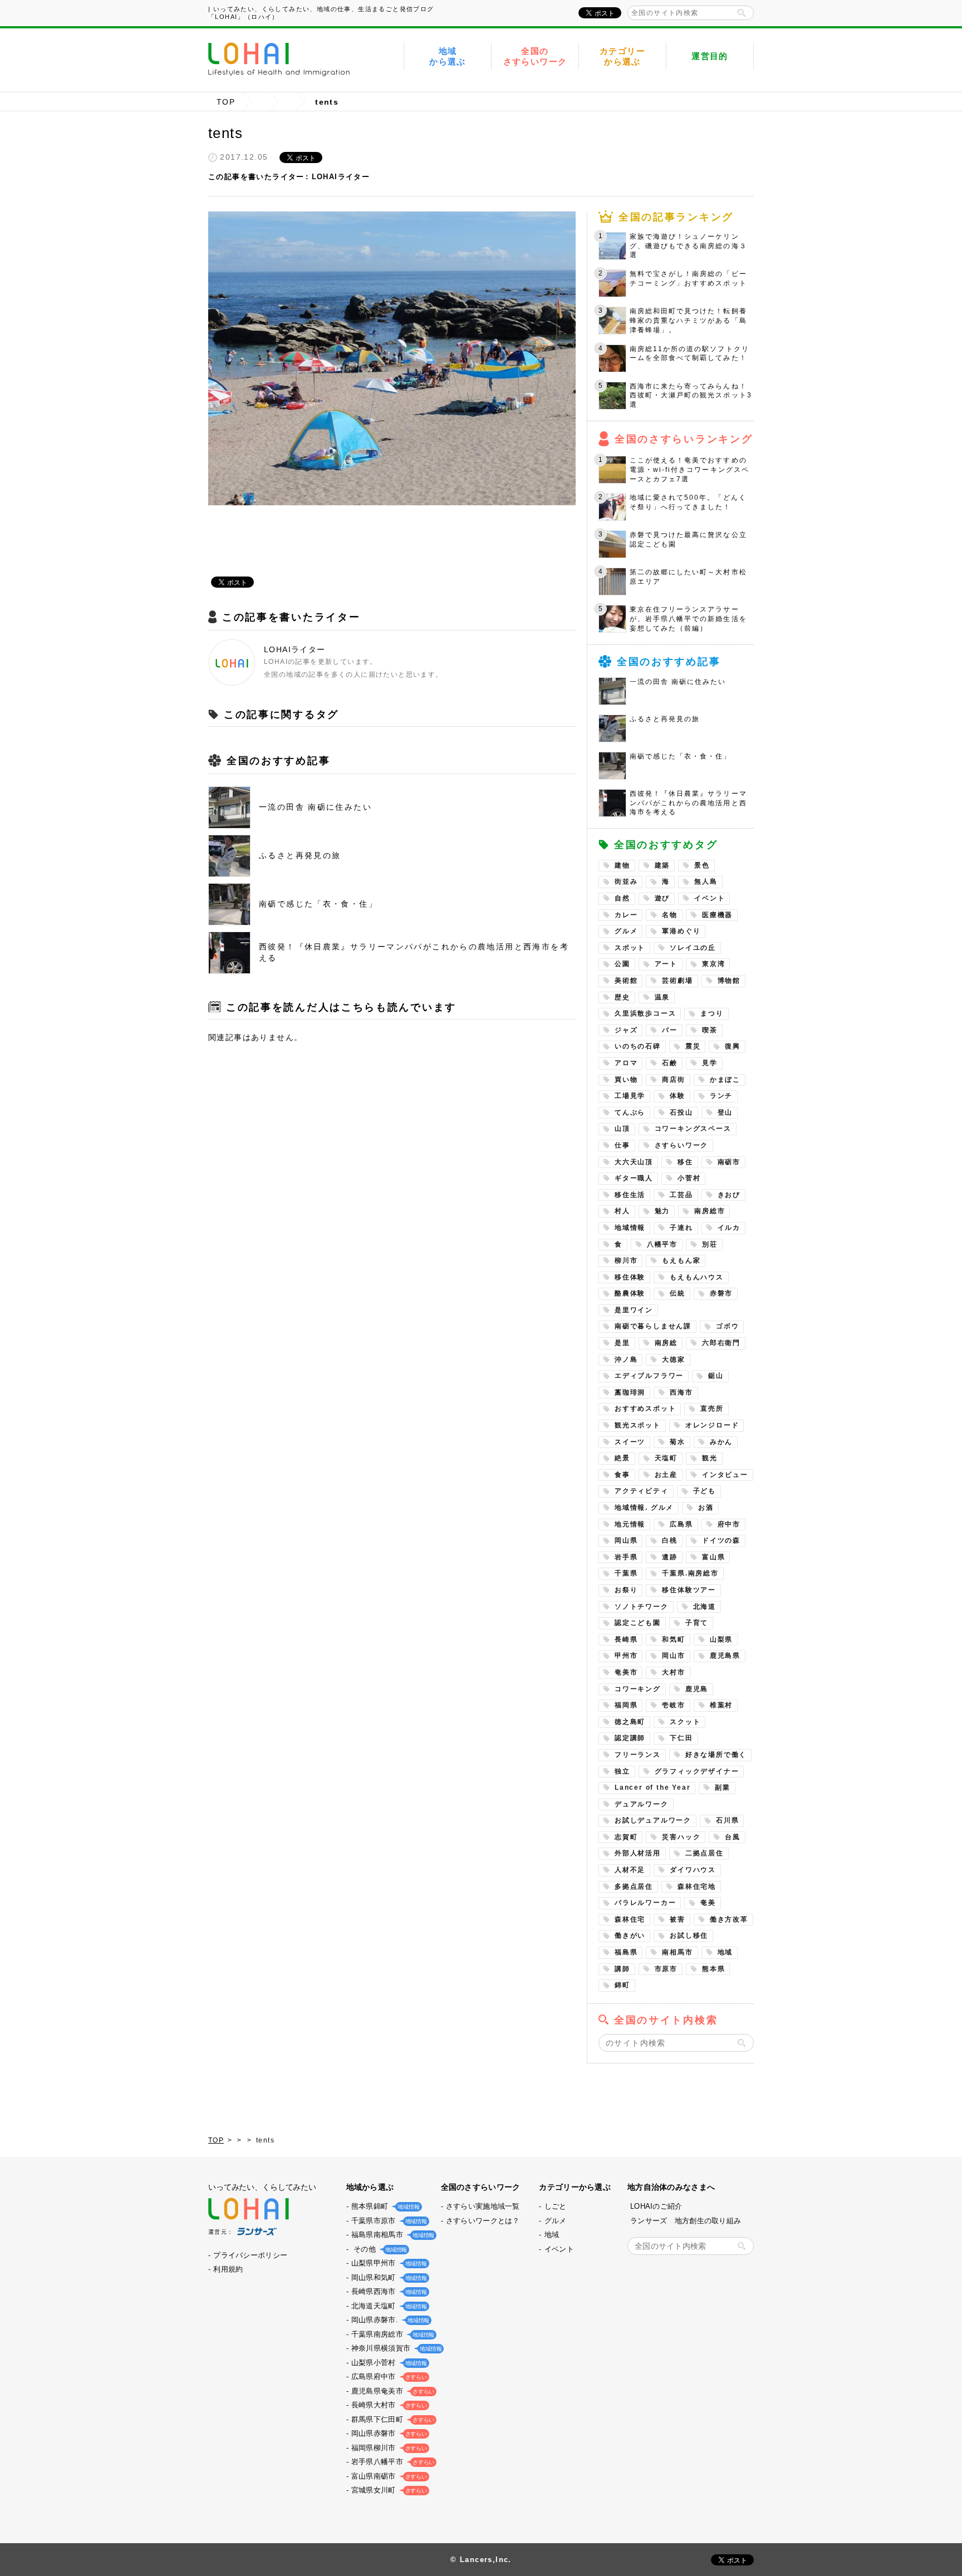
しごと (556, 2206)
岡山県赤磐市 (388, 2433)
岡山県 (626, 1540)
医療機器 (717, 915)
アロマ (626, 1063)
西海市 (681, 1392)
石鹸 (670, 1063)
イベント (710, 898)
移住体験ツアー (689, 1590)
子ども (705, 1491)
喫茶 (710, 1030)
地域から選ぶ (448, 56)
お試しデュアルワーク (653, 1820)
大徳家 (673, 1360)
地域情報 (630, 1228)
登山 (725, 1112)
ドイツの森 (721, 1540)
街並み (626, 881)
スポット (630, 948)
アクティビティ (642, 1491)
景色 (702, 865)
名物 (670, 915)
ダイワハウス (693, 1870)
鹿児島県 (725, 1656)
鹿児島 (697, 1689)
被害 (678, 1919)
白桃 (670, 1540)
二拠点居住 (705, 1853)
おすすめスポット (645, 1408)
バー (670, 1030)
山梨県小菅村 (388, 2363)
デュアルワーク (642, 1804)
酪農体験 (630, 1293)
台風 (733, 1837)
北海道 (705, 1607)
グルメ (626, 931)
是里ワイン (634, 1310)
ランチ (721, 1096)
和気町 (673, 1639)
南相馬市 (677, 1952)
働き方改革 (729, 1919)
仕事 (622, 1145)
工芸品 (681, 1195)
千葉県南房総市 (392, 2334)
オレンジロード (712, 1425)
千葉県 (626, 1573)
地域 (725, 1952)
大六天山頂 (634, 1162)
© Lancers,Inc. (481, 2560)
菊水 (678, 1442)
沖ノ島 (626, 1360)
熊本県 (713, 1969)
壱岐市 (673, 1705)
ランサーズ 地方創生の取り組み (686, 2221)
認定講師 (630, 1738)
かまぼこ (725, 1080)
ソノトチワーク (642, 1607)
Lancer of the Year (652, 1787)
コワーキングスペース (693, 1129)
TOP (226, 102)
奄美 (708, 1903)
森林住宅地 (697, 1887)
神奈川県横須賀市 (395, 2348)
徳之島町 (630, 1722)
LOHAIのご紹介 (656, 2206)
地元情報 (630, 1524)
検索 (742, 13)
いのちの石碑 (638, 1046)
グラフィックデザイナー (697, 1771)
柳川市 (626, 1260)
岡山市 (673, 1656)
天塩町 (666, 1458)
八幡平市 (662, 1244)
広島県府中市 (388, 2376)
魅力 (662, 1211)
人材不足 (630, 1870)
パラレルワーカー (645, 1903)
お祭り (626, 1590)
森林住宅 (630, 1919)
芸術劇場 (677, 981)
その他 (378, 2249)
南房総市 (710, 1211)
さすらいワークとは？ (483, 2221)
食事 (622, 1475)
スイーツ (630, 1442)
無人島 (706, 881)
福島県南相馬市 (392, 2235)
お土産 (666, 1475)
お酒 (706, 1508)
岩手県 (626, 1557)
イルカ (729, 1228)
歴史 (622, 997)
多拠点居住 (634, 1887)
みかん (721, 1442)
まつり (712, 1013)
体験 (678, 1096)
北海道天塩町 (388, 2306)
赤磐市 (721, 1293)
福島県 (626, 1952)
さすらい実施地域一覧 (483, 2206)
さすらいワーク (682, 1145)
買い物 (626, 1080)
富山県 (713, 1557)
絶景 (622, 1458)
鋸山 (716, 1376)
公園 (622, 964)
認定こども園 (638, 1623)
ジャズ (626, 1030)
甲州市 (626, 1656)
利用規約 (228, 2269)
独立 (622, 1771)
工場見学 (630, 1096)
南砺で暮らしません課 (653, 1326)
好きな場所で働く (716, 1755)
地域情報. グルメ (644, 1508)
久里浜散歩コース (645, 1013)
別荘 (710, 1244)
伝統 (678, 1293)
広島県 (681, 1524)
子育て (697, 1623)
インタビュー (725, 1475)
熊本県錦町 (384, 2206)
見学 (710, 1063)
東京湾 (713, 964)
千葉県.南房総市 (690, 1573)
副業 (723, 1787)
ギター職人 (634, 1178)
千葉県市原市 (388, 2221)
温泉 (662, 997)
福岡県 (626, 1705)
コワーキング (638, 1689)
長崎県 (626, 1639)
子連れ (681, 1228)
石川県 (727, 1820)
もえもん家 (681, 1260)
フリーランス (638, 1755)
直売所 (712, 1408)
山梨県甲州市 (388, 2263)
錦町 (622, 1985)
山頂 (622, 1129)
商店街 (673, 1080)
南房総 (666, 1343)
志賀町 (626, 1837)
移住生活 (630, 1195)
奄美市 (626, 1672)
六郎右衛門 (721, 1343)
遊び (662, 898)
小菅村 (689, 1178)
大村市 (673, 1672)
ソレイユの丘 (693, 948)
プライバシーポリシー (250, 2255)
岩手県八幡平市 (392, 2462)
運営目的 (710, 56)
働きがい (630, 1935)
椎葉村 (721, 1705)
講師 (622, 1969)
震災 (693, 1046)
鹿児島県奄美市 (392, 2391)
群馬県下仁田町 (392, 2419)
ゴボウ (727, 1326)
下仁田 (681, 1738)
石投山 (681, 1112)
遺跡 (670, 1557)
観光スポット (638, 1425)
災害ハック (681, 1837)
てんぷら (630, 1112)
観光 (710, 1458)
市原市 (666, 1969)
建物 (622, 865)
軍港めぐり (681, 931)
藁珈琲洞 (630, 1392)
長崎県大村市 (388, 2405)
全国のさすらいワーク (535, 56)
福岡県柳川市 (388, 2448)
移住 (685, 1162)
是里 (622, 1343)
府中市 (729, 1524)
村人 (622, 1211)
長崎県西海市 (388, 2291)
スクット (685, 1722)
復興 (733, 1046)
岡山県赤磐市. (389, 2320)
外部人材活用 (638, 1853)
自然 (622, 898)
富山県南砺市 (388, 2476)
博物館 (729, 981)
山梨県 (721, 1639)
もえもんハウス (697, 1277)
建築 (662, 865)
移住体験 (630, 1277)
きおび (729, 1195)
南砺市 (729, 1162)
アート (666, 964)
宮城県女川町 (388, 2490)
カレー (626, 915)
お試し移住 (689, 1935)
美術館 (626, 981)
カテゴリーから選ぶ (622, 56)
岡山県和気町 (388, 2277)
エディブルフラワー (649, 1376)
